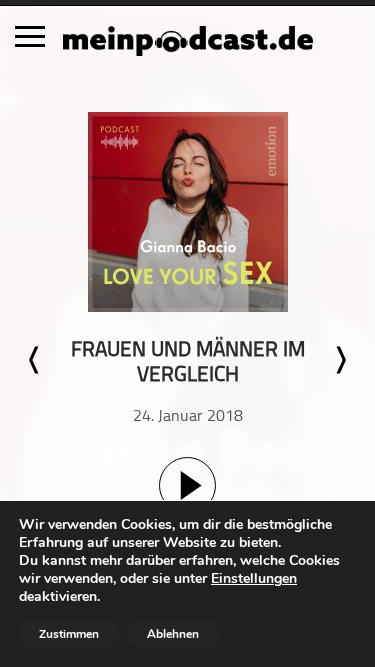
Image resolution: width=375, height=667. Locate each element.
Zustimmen (69, 634)
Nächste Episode (340, 360)
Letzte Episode (35, 360)
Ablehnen (173, 634)
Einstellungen (254, 579)
